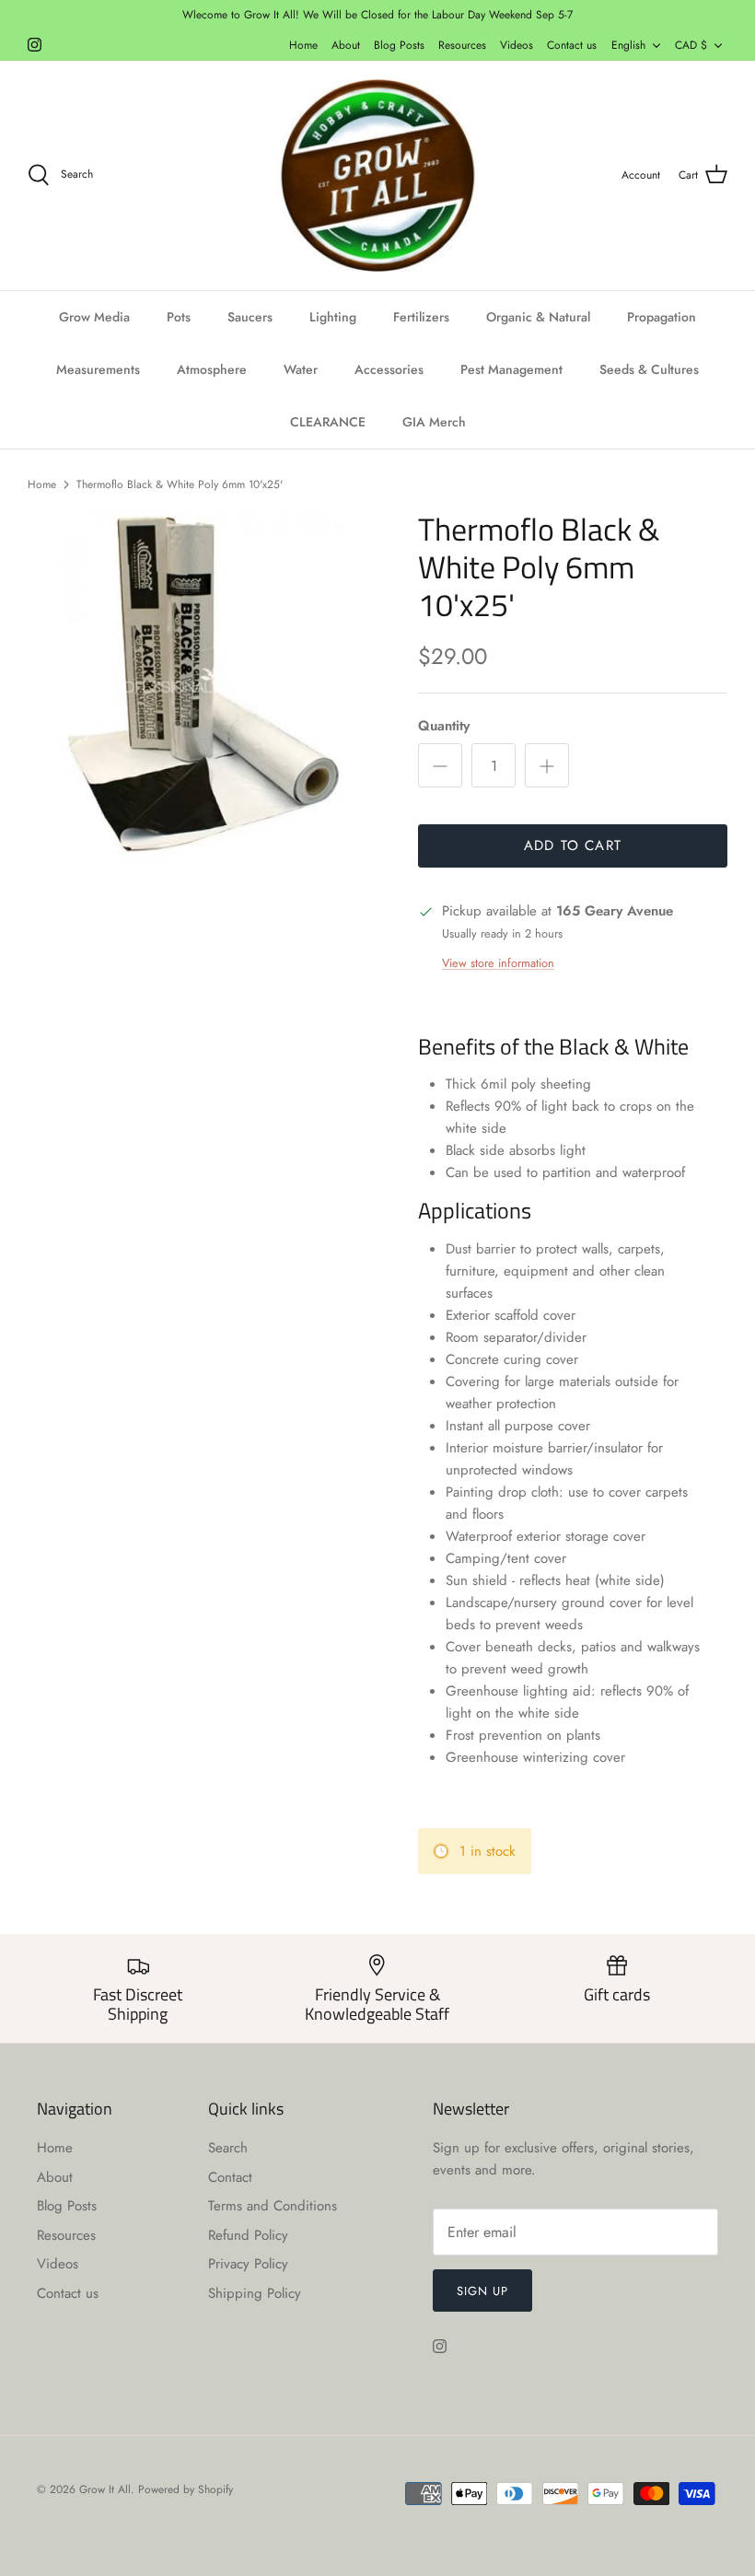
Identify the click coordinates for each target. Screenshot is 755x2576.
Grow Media (94, 317)
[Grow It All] (377, 176)
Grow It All (105, 2489)
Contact (230, 2177)
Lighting (333, 317)
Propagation (662, 317)
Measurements (98, 369)
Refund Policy (248, 2235)
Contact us (572, 45)
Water (301, 369)
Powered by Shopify (186, 2489)
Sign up (482, 2291)
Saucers (250, 317)
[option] (203, 685)
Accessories (389, 369)
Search (228, 2148)
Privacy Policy (248, 2264)
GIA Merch (434, 422)
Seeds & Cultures (649, 369)
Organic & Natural (538, 317)
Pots (179, 317)
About (346, 45)
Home (303, 45)
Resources (462, 45)
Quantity (444, 726)
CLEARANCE (328, 422)
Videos (517, 45)
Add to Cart (573, 845)
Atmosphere (212, 369)
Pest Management (511, 369)
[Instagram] (35, 45)
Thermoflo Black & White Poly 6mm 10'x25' (180, 484)
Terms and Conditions (273, 2206)
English (628, 45)
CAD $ (691, 45)
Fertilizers (421, 317)
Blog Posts (399, 45)
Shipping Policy (255, 2293)
